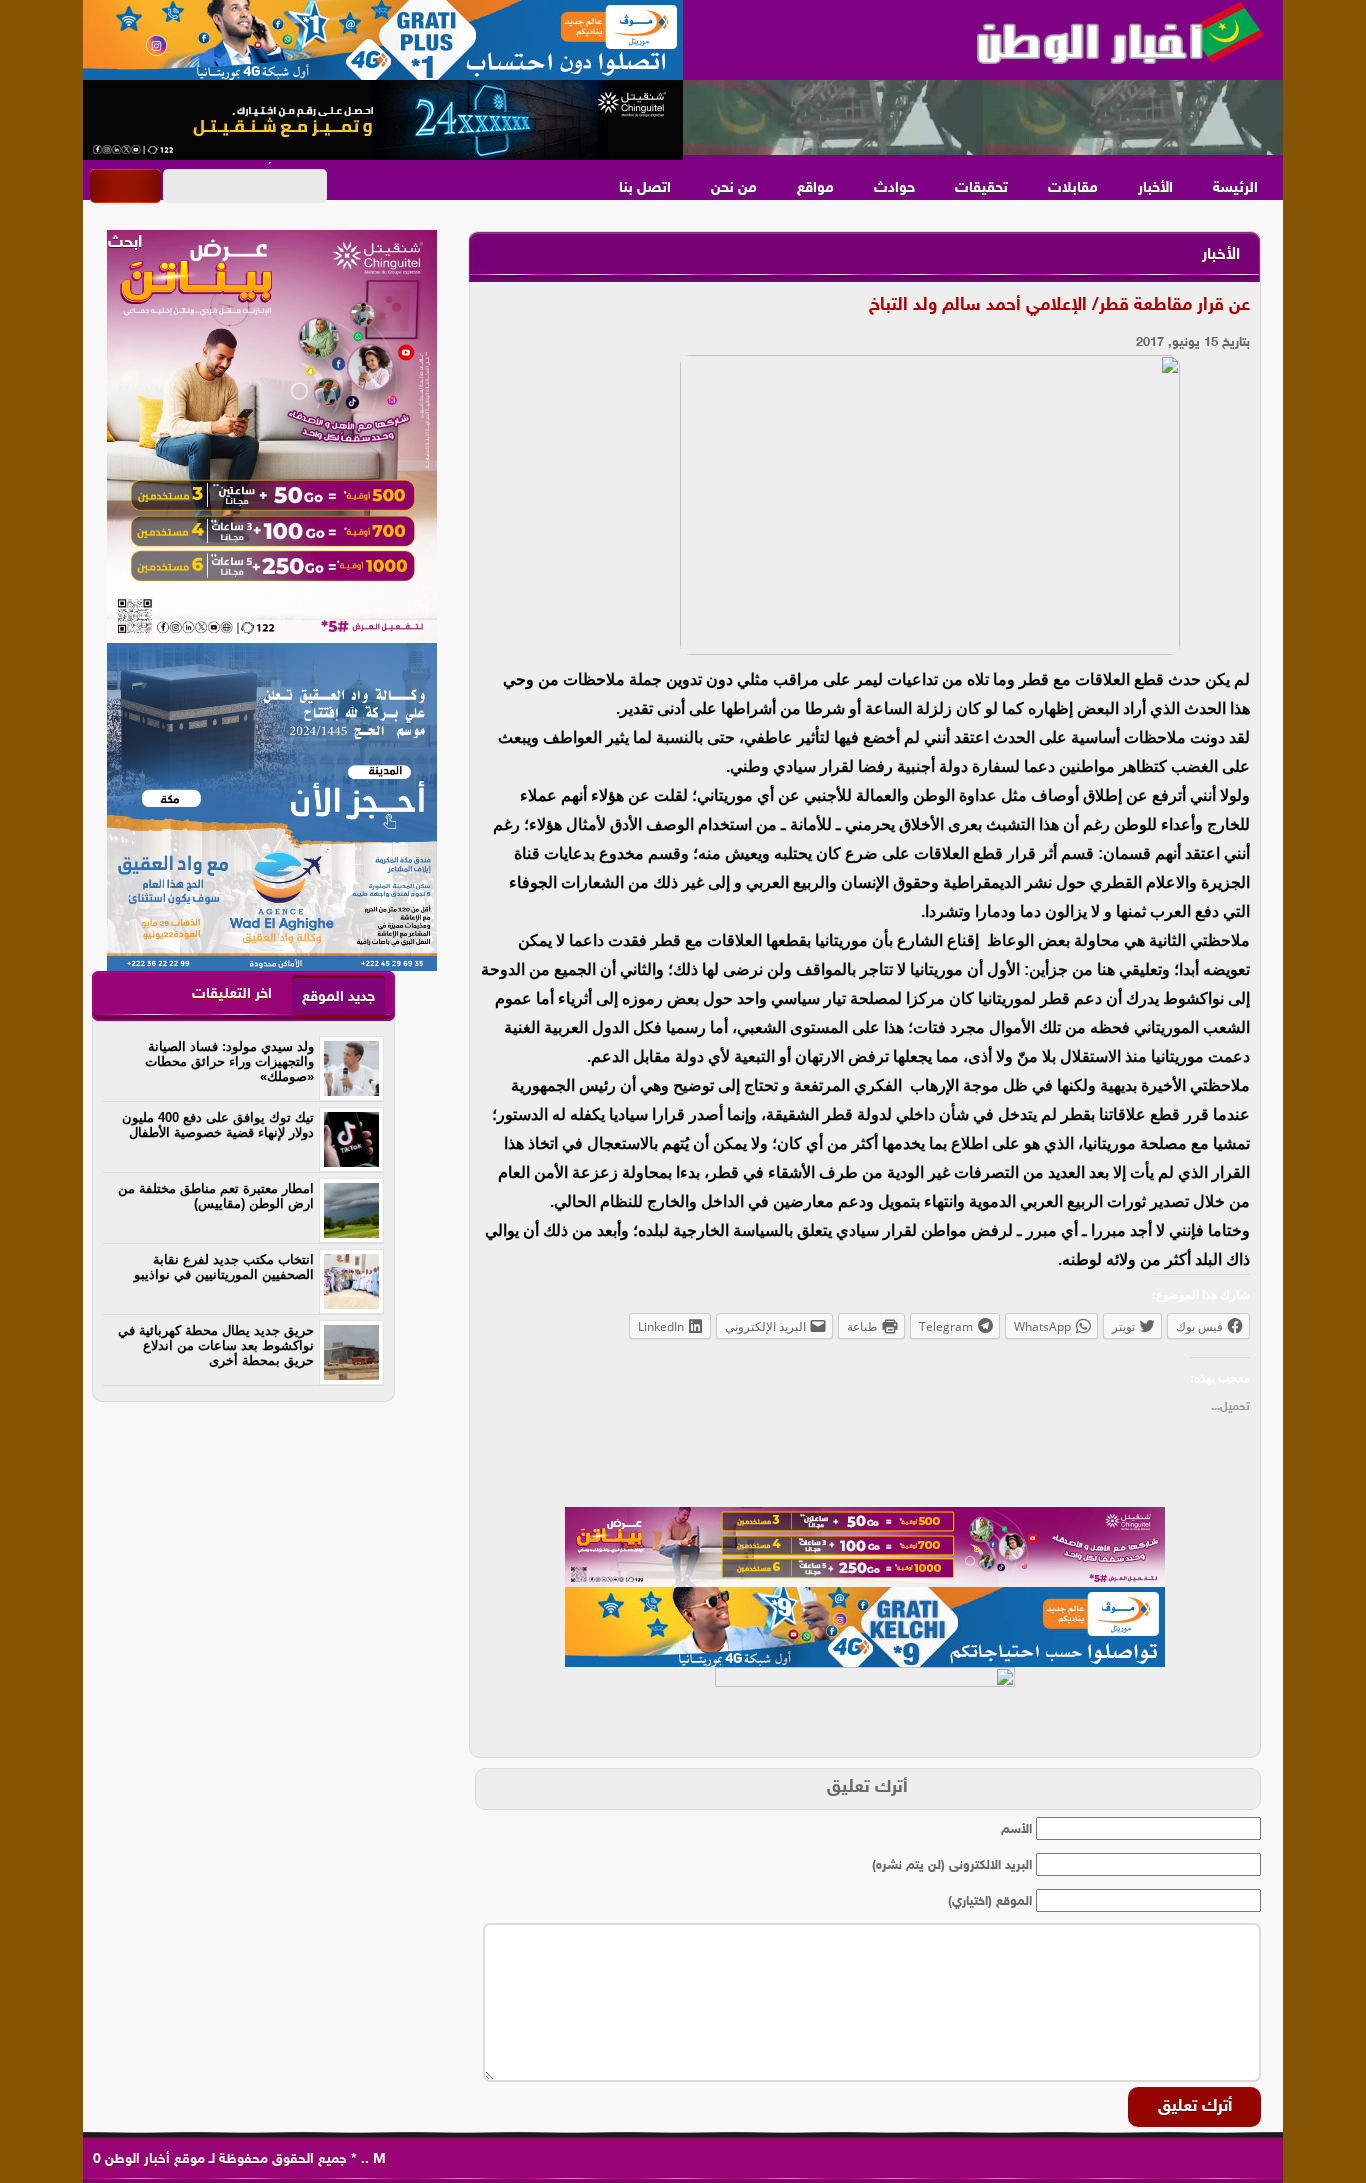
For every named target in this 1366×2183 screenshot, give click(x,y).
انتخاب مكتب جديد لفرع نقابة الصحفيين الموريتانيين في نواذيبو (224, 1267)
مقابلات (1073, 188)
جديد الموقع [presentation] (338, 997)
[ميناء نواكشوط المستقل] (983, 118)
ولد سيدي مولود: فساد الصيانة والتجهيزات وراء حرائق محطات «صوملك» (229, 1061)
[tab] (338, 996)
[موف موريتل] (383, 40)
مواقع (815, 188)
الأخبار (1155, 188)
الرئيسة (1235, 188)
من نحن (734, 188)
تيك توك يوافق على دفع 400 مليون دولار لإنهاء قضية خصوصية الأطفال (218, 1125)
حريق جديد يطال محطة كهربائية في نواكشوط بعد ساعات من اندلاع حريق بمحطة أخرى (216, 1345)
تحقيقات (981, 188)
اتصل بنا (645, 188)
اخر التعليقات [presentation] (232, 994)
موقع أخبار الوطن (153, 2159)
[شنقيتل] (383, 120)
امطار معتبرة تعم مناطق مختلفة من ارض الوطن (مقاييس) (216, 1196)
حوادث (894, 188)
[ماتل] (865, 1707)
